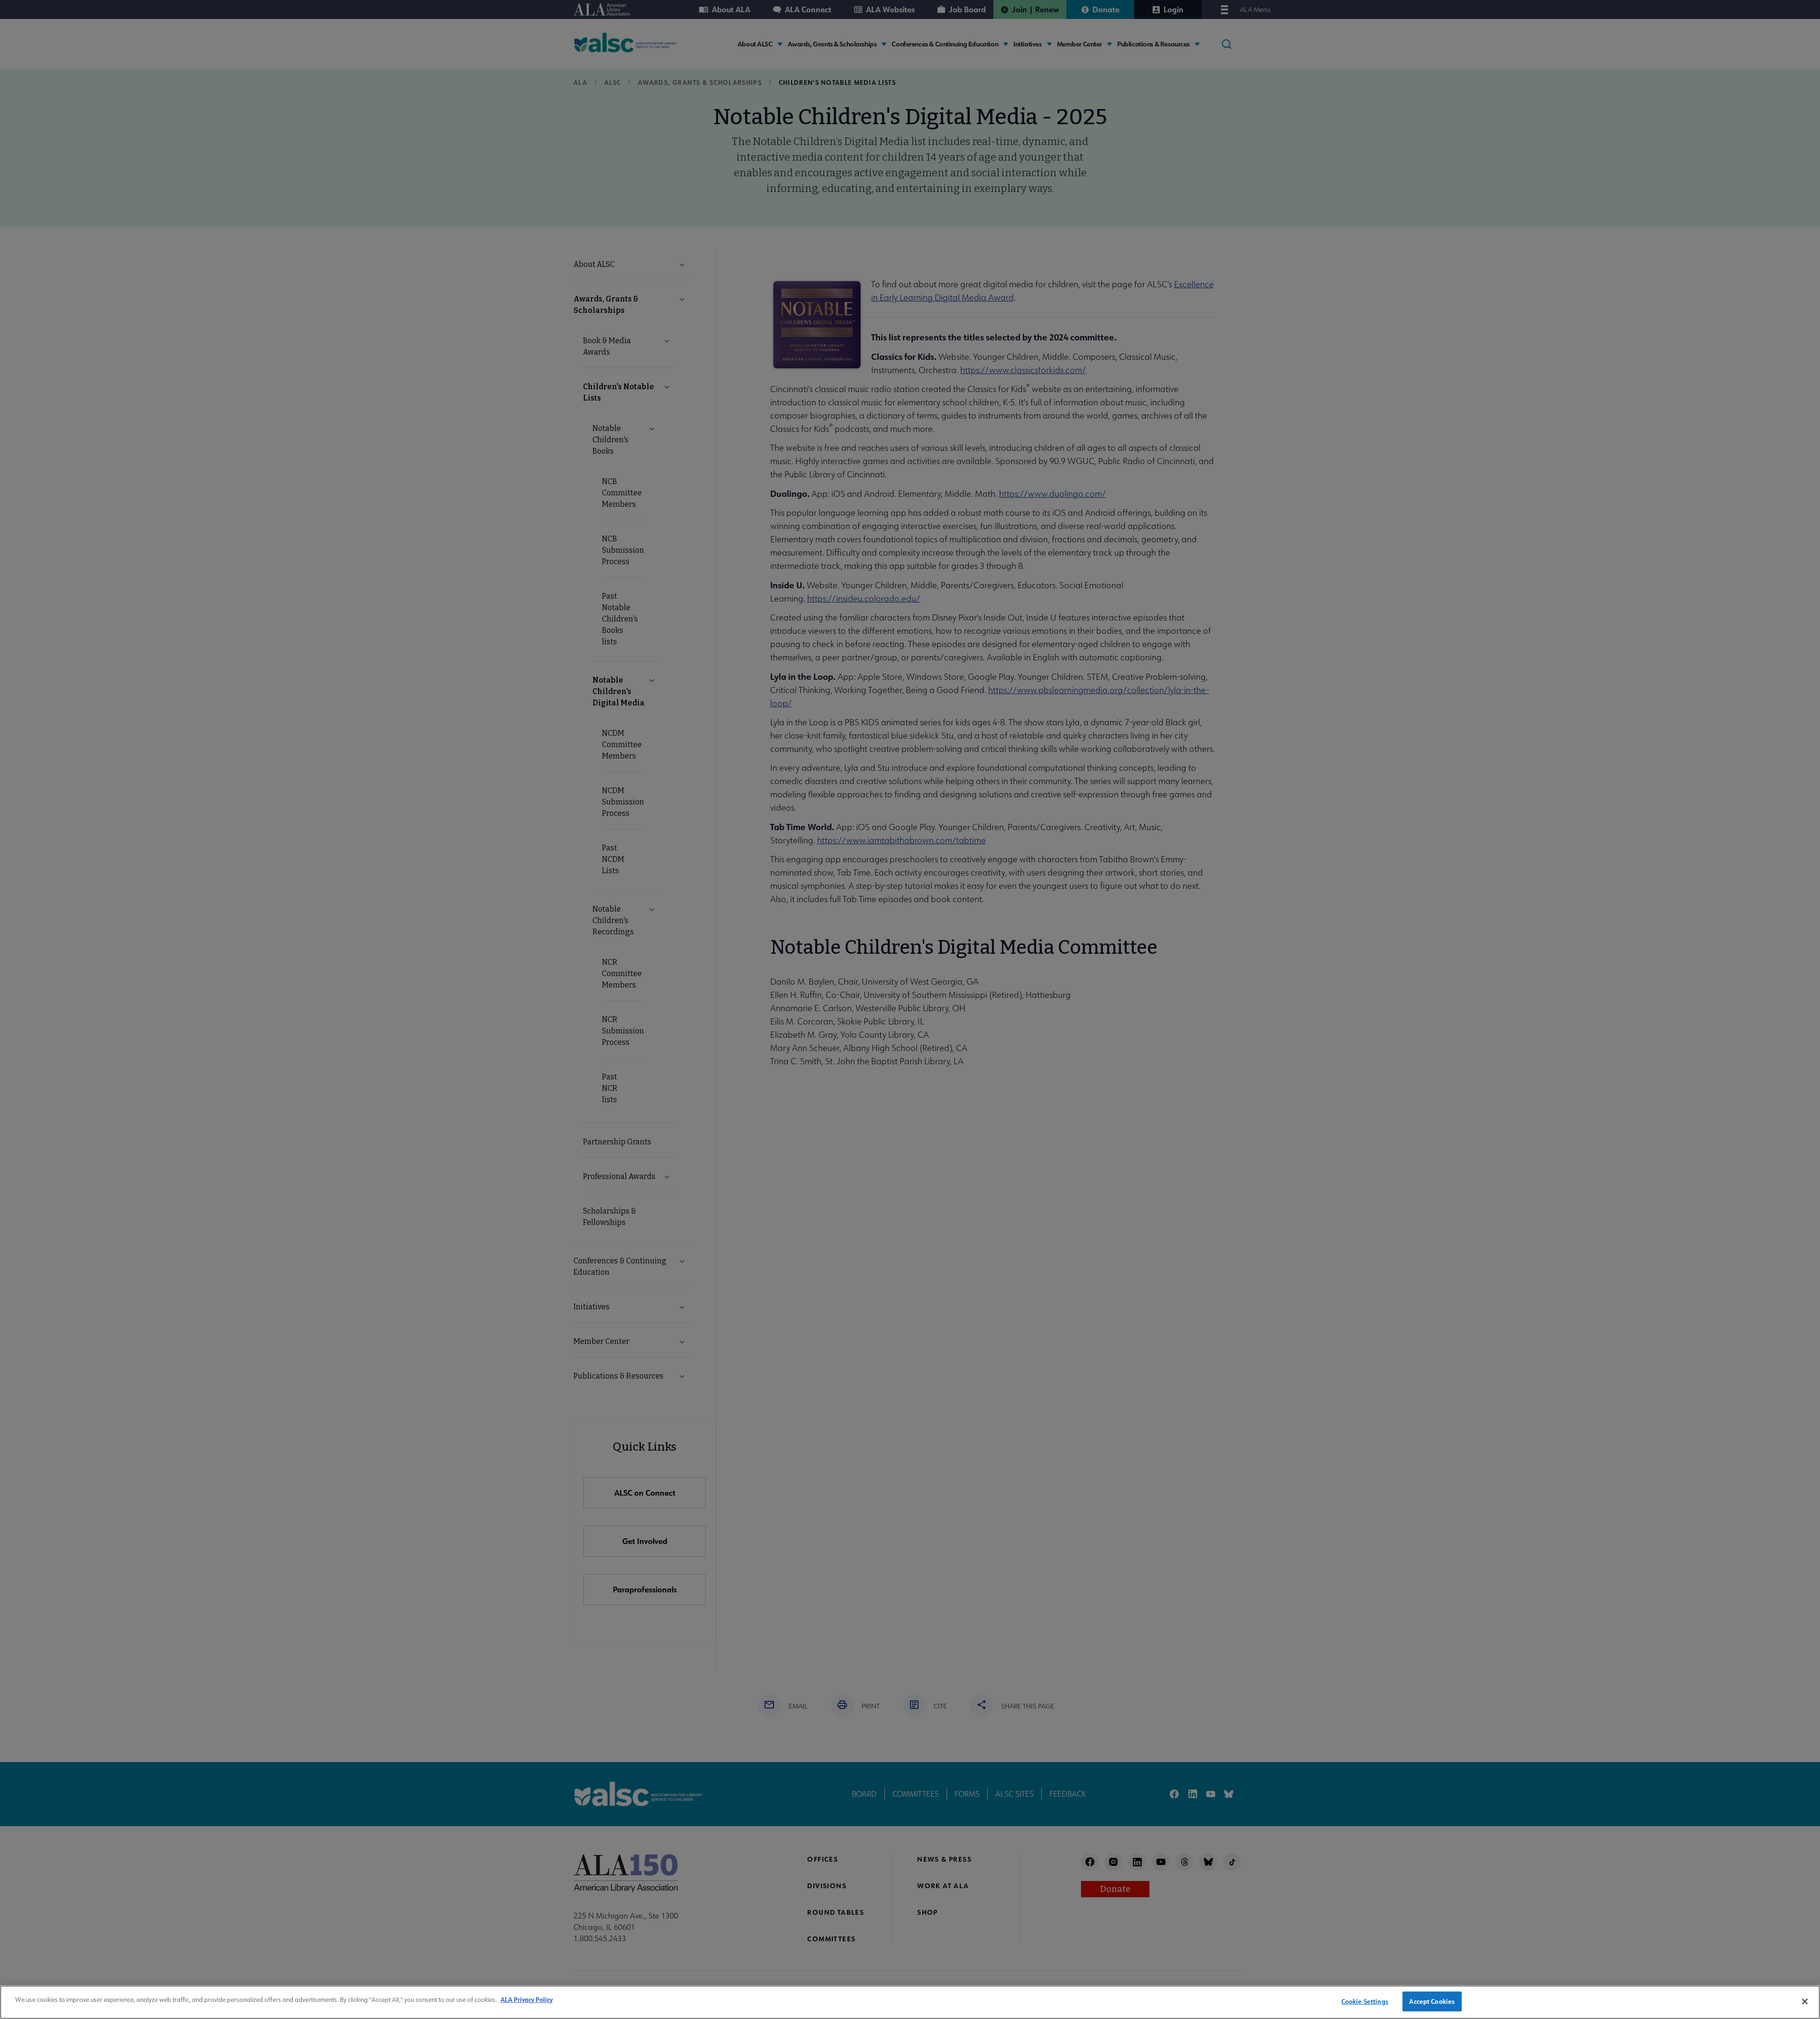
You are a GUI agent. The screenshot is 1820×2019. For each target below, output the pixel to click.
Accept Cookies (1432, 2001)
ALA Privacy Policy (527, 1999)
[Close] (1805, 2001)
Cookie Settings (1365, 2001)
